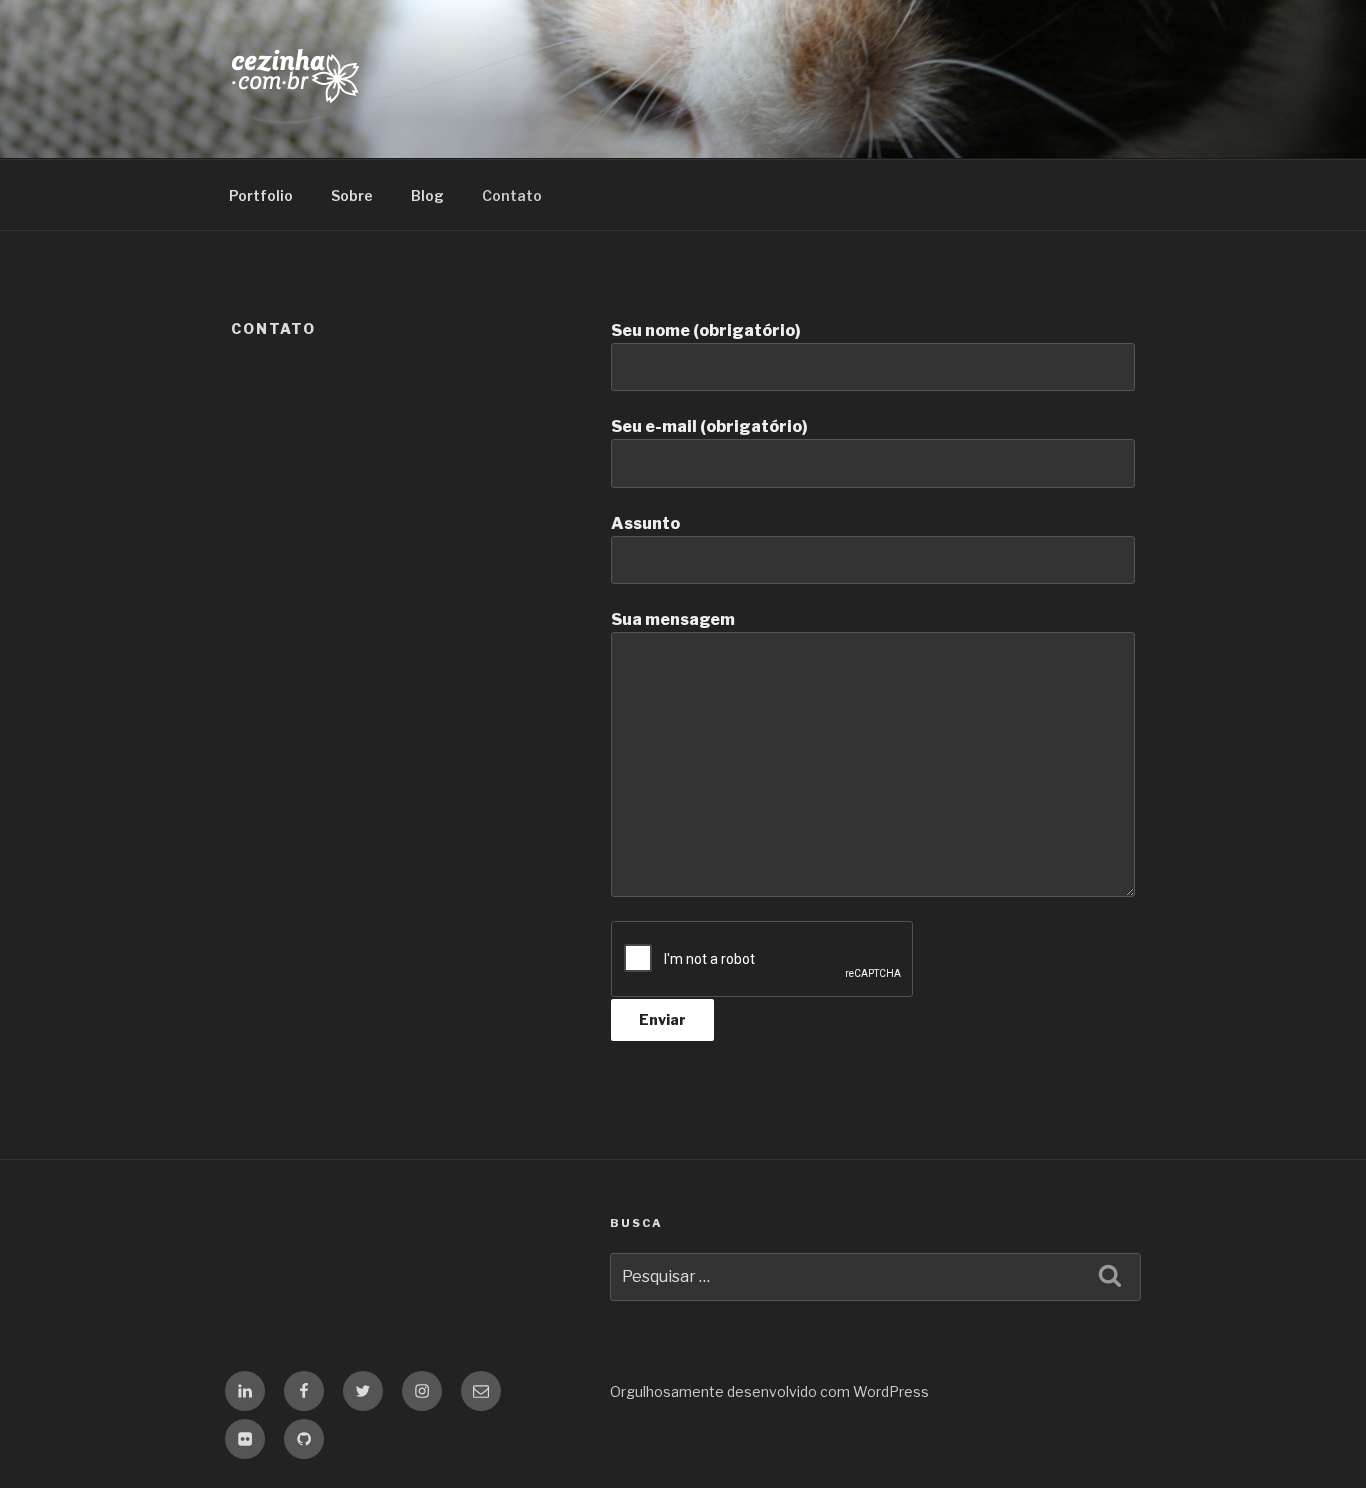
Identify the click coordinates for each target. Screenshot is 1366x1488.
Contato (512, 195)
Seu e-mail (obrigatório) (709, 426)
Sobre (352, 195)
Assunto (645, 523)
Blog (427, 195)
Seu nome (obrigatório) (706, 330)
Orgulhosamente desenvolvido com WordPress (769, 1391)
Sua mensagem (673, 619)
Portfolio (261, 195)
